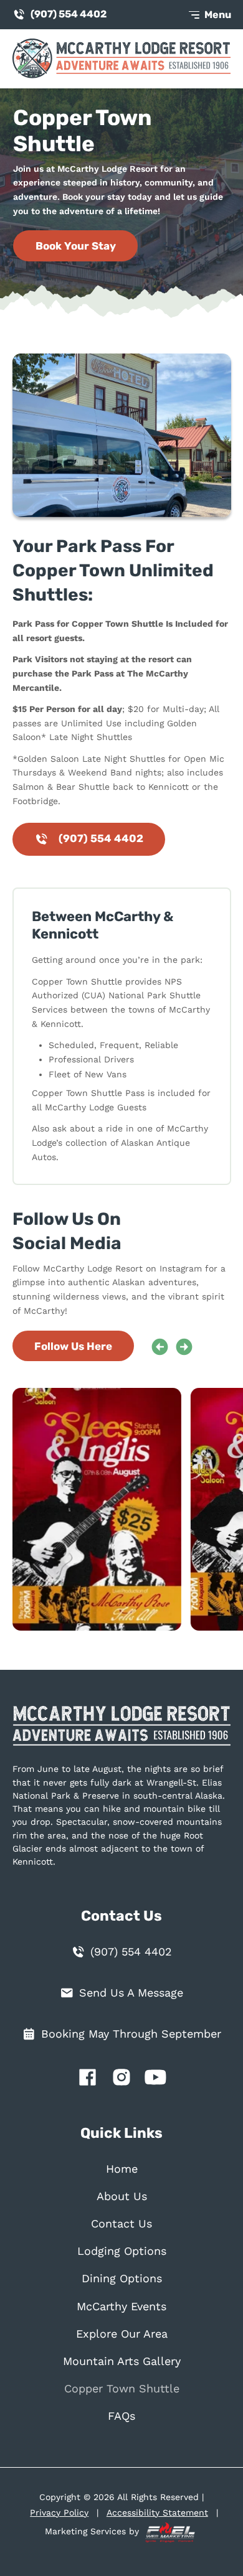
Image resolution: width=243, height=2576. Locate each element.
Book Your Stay (76, 246)
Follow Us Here (73, 1346)
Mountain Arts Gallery (122, 2361)
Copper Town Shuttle (122, 2389)
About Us (122, 2196)
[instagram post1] (103, 1509)
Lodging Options (122, 2251)
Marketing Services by (93, 2532)
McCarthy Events (121, 2307)
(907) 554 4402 (69, 14)
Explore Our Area (122, 2334)
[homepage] (122, 1732)
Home (122, 2169)
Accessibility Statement (157, 2513)
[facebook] (88, 2080)
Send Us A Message (131, 1993)
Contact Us (121, 2224)
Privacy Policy (59, 2513)
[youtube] (155, 2080)
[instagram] (122, 2080)
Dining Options (122, 2279)
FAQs (121, 2416)
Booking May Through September (131, 2034)
